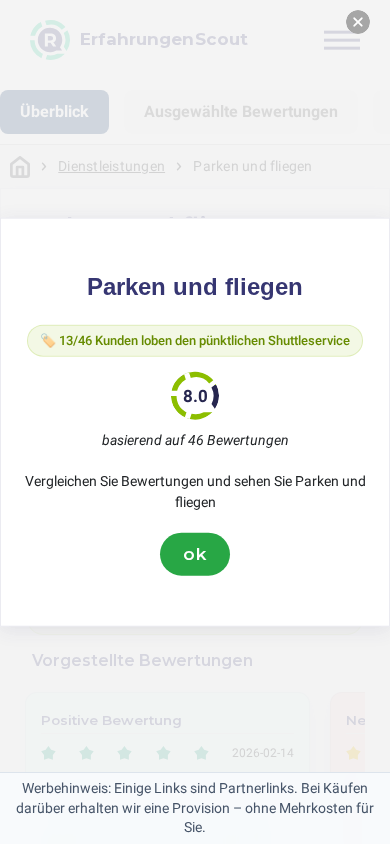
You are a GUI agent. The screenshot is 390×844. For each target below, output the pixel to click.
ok (195, 554)
